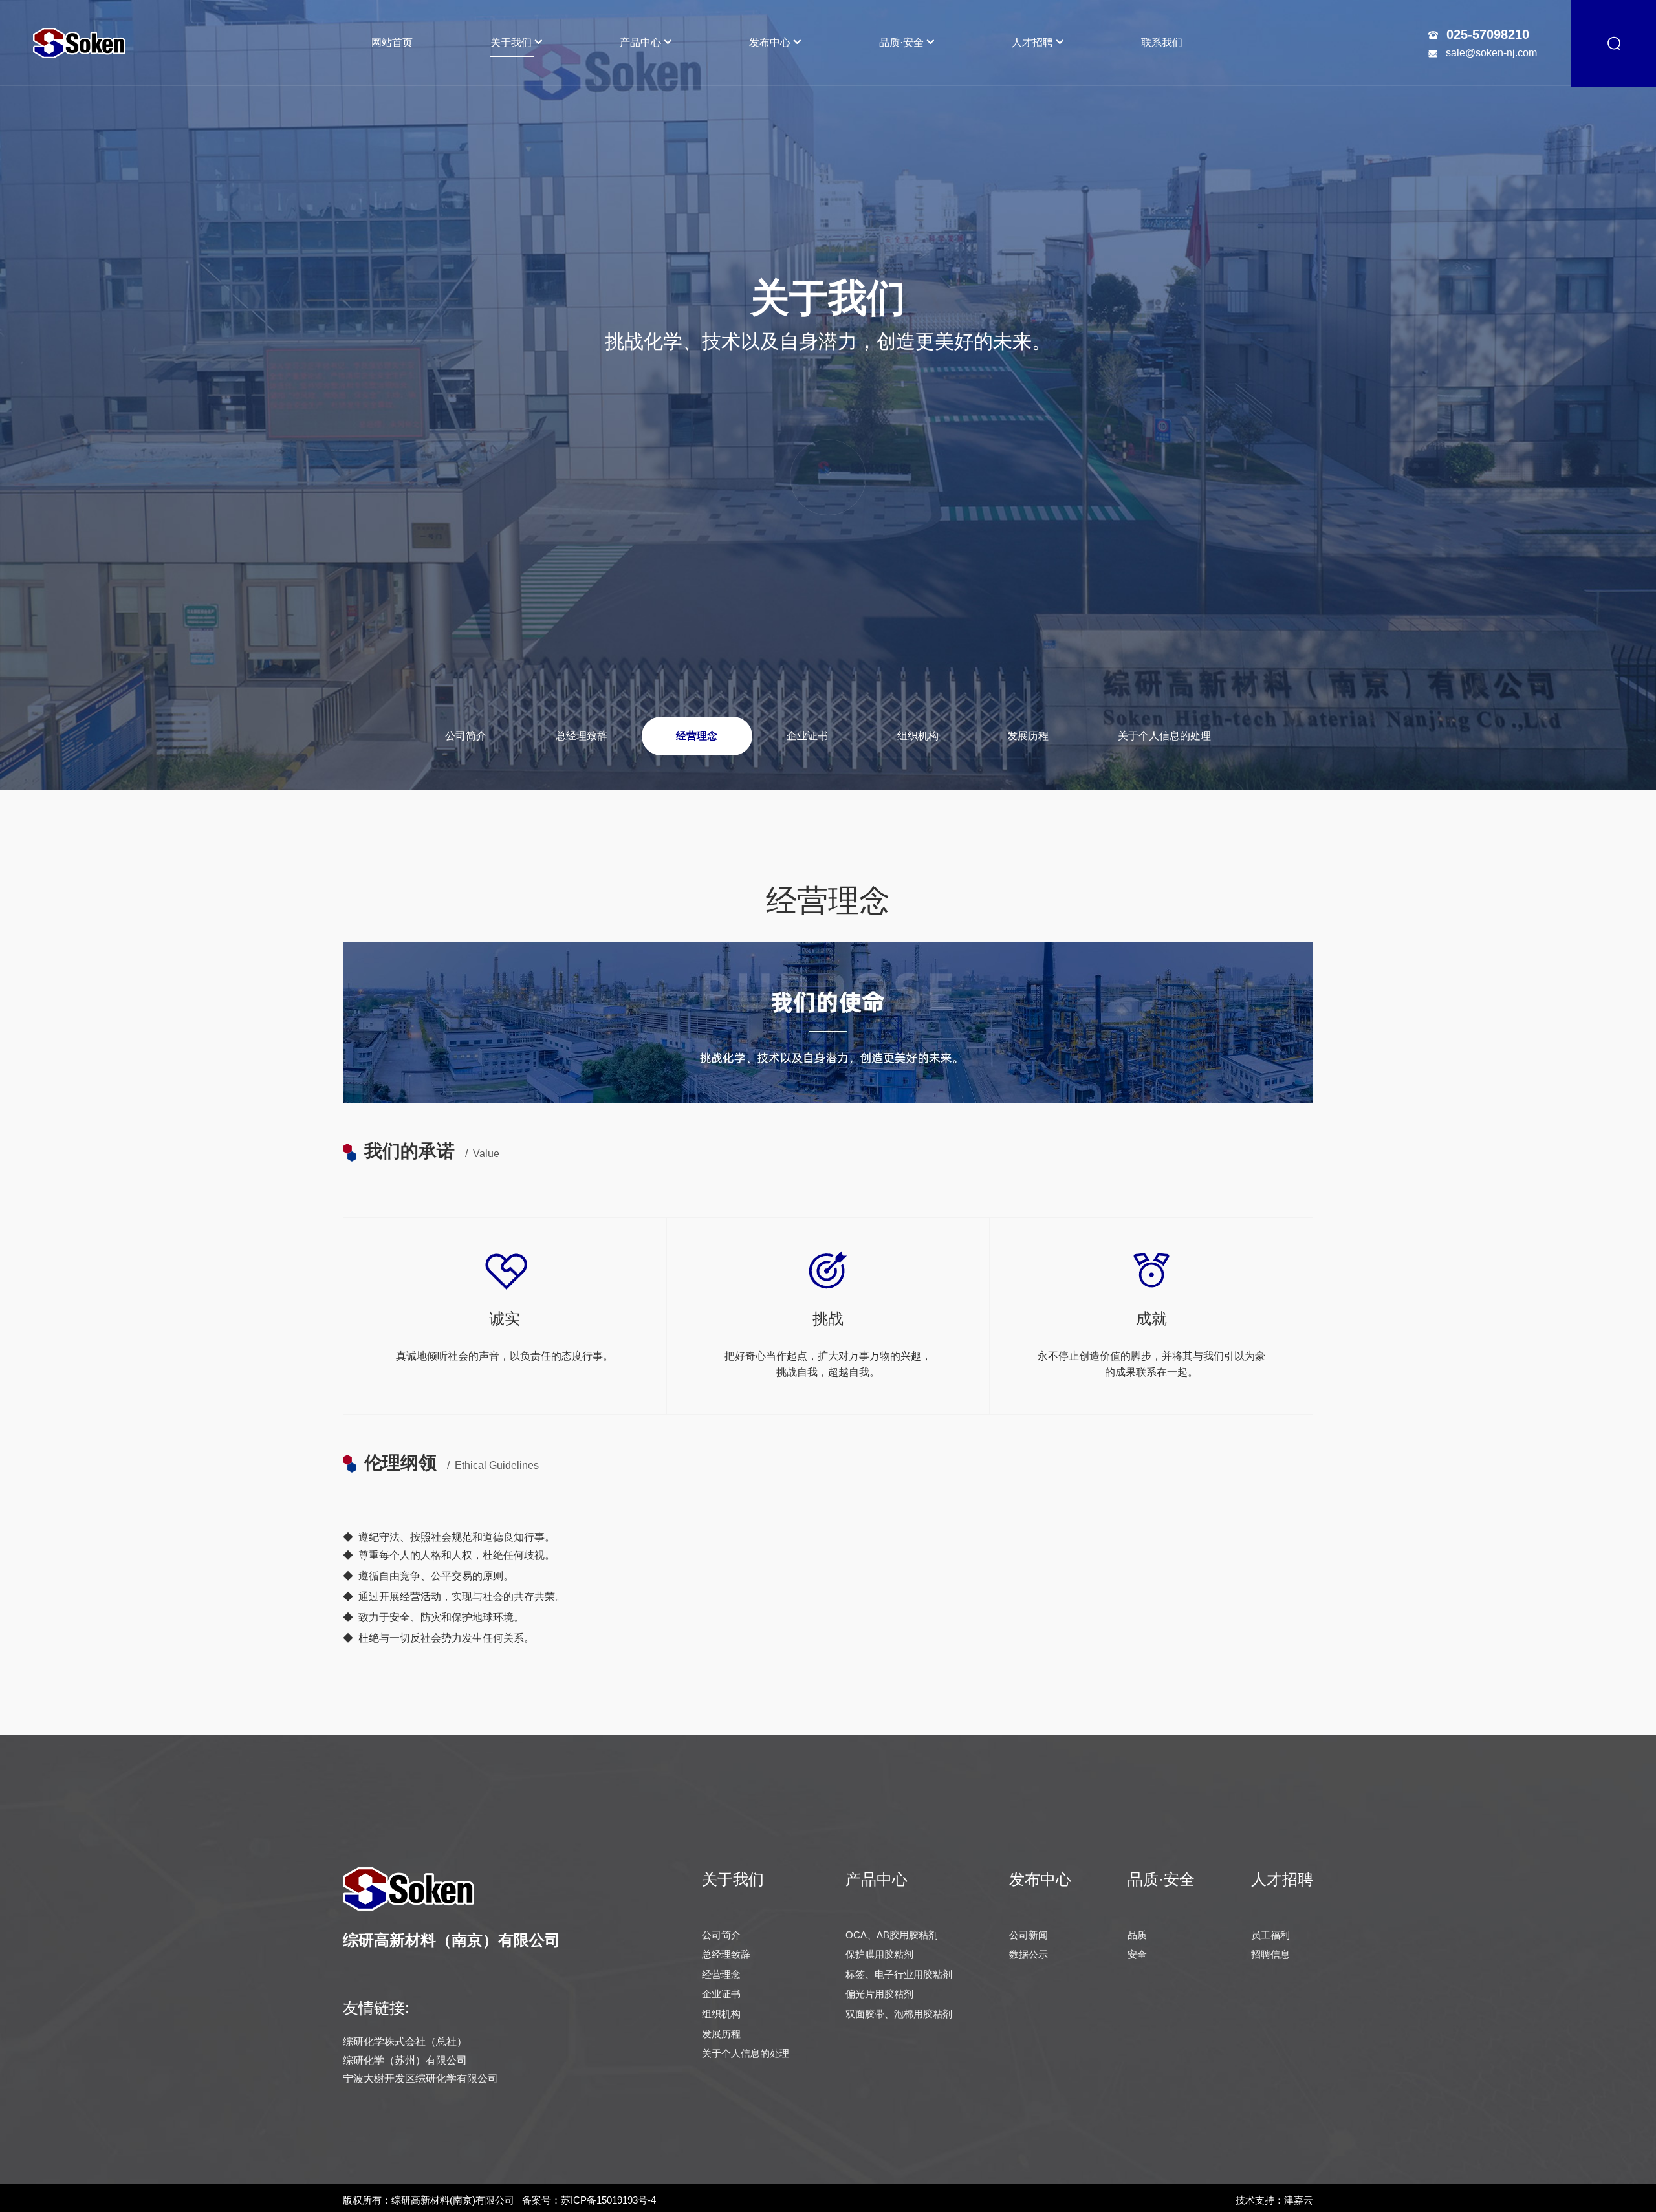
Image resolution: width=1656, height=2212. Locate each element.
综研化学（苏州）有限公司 (405, 2060)
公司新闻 (1029, 1935)
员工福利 (1270, 1935)
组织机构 (918, 736)
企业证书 (807, 736)
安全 (1137, 1954)
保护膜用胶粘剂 (879, 1954)
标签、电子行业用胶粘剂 (899, 1974)
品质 (1137, 1935)
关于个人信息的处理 (1164, 736)
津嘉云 (1299, 2200)
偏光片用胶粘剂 (879, 1994)
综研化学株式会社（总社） (405, 2042)
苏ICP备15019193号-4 (608, 2200)
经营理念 (697, 736)
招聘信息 (1270, 1954)
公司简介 (466, 736)
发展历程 (1028, 736)
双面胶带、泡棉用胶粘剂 (899, 2014)
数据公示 (1029, 1954)
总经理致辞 (582, 736)
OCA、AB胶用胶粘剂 (892, 1935)
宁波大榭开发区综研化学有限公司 (420, 2078)
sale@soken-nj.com (1491, 53)
